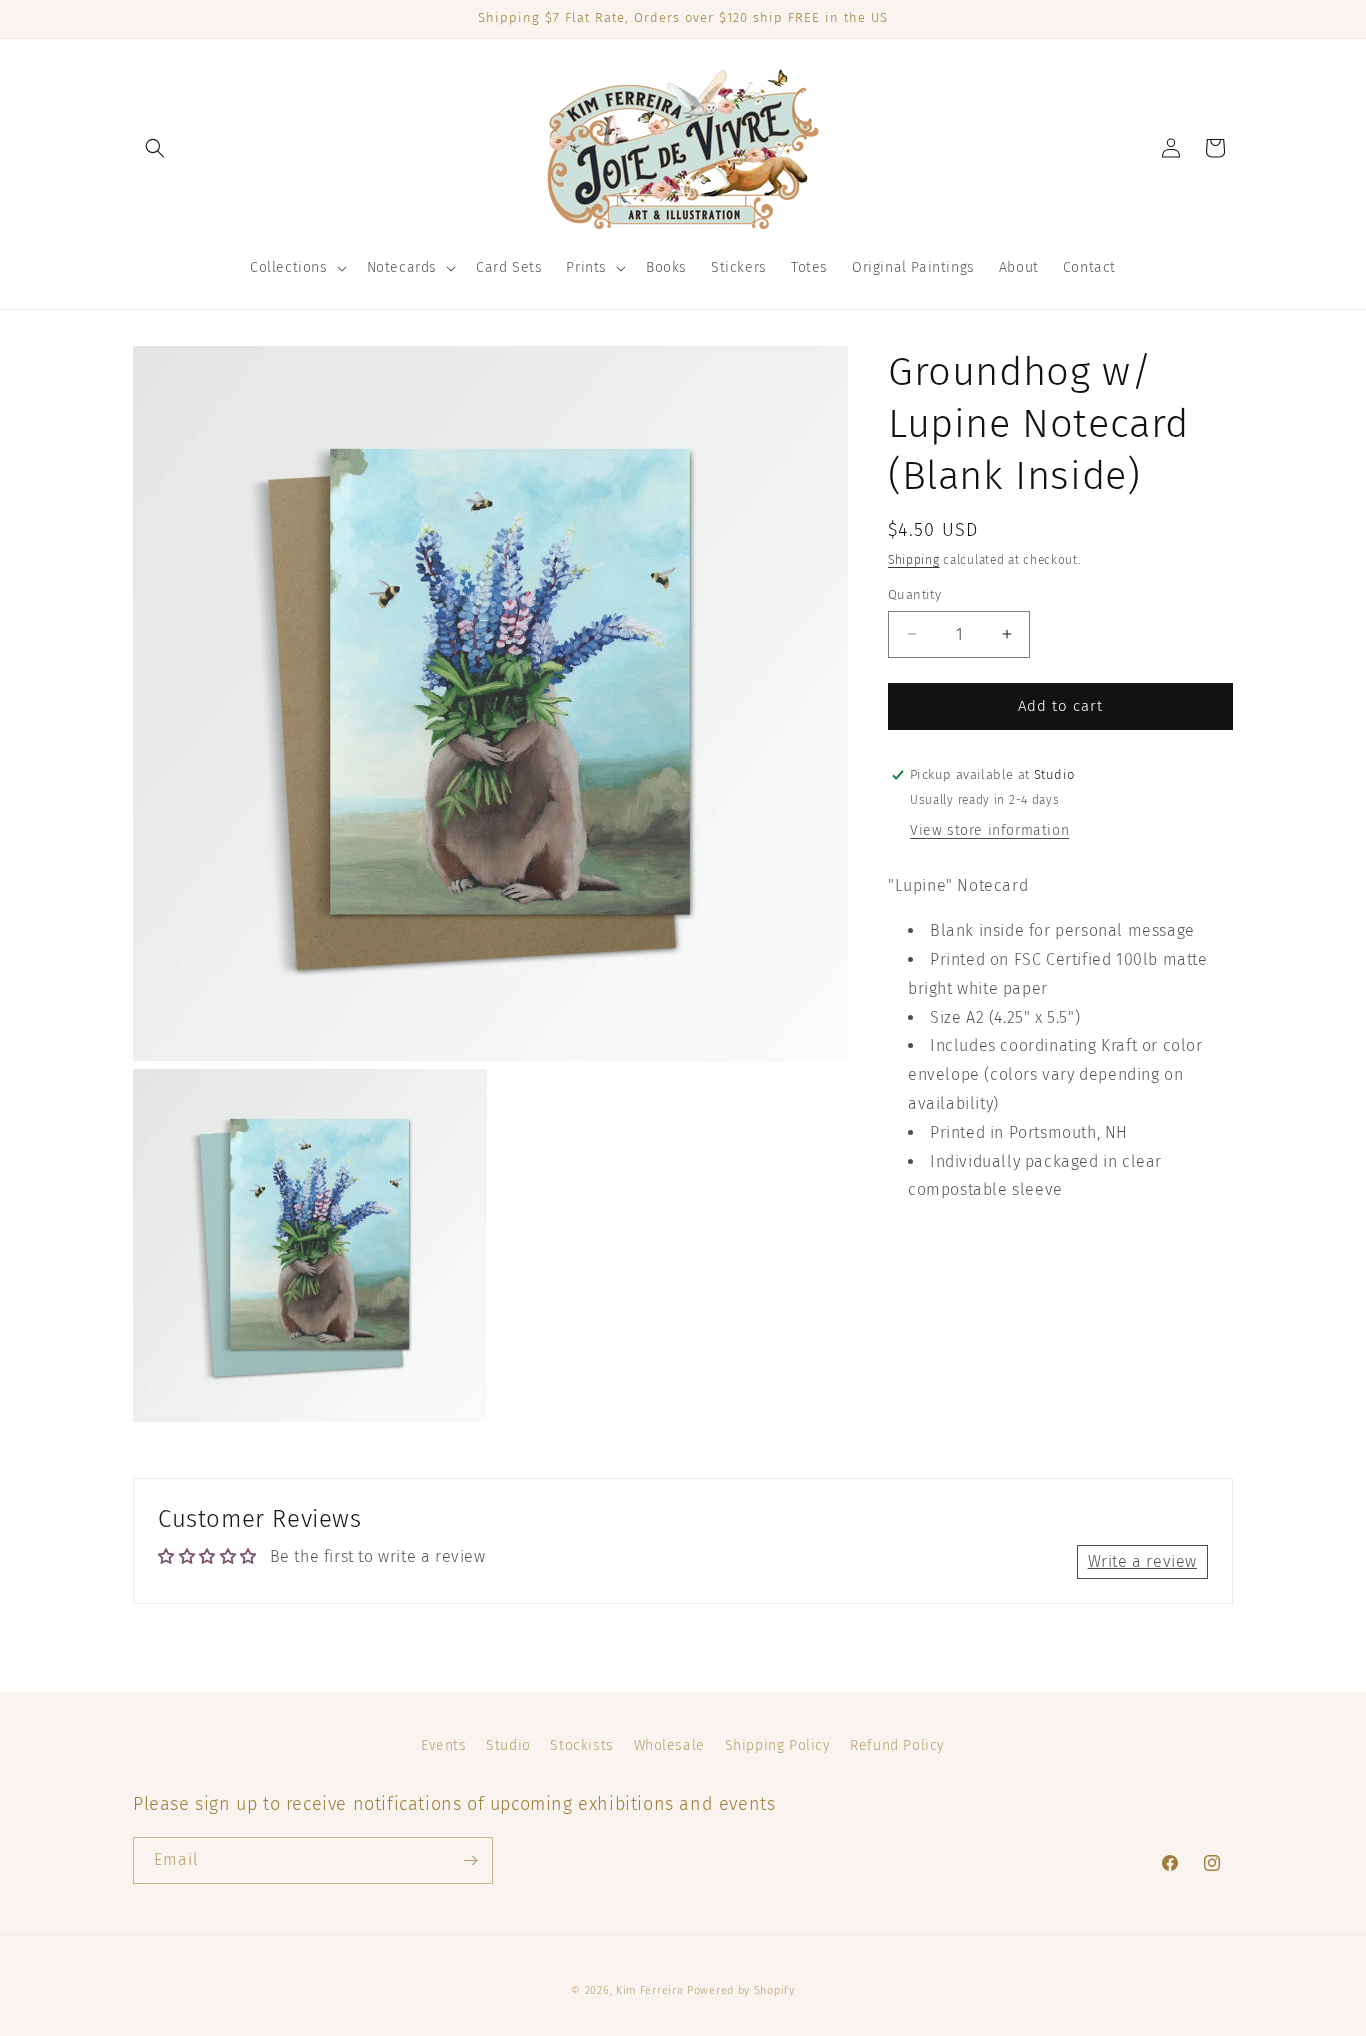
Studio (508, 1745)
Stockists (581, 1745)
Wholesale (669, 1745)
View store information (989, 830)
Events (444, 1745)
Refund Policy (897, 1745)
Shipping (914, 560)
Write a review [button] (1142, 1561)
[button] (155, 148)
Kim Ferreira (649, 1990)
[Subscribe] (470, 1860)
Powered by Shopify (741, 1990)
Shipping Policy (778, 1745)
